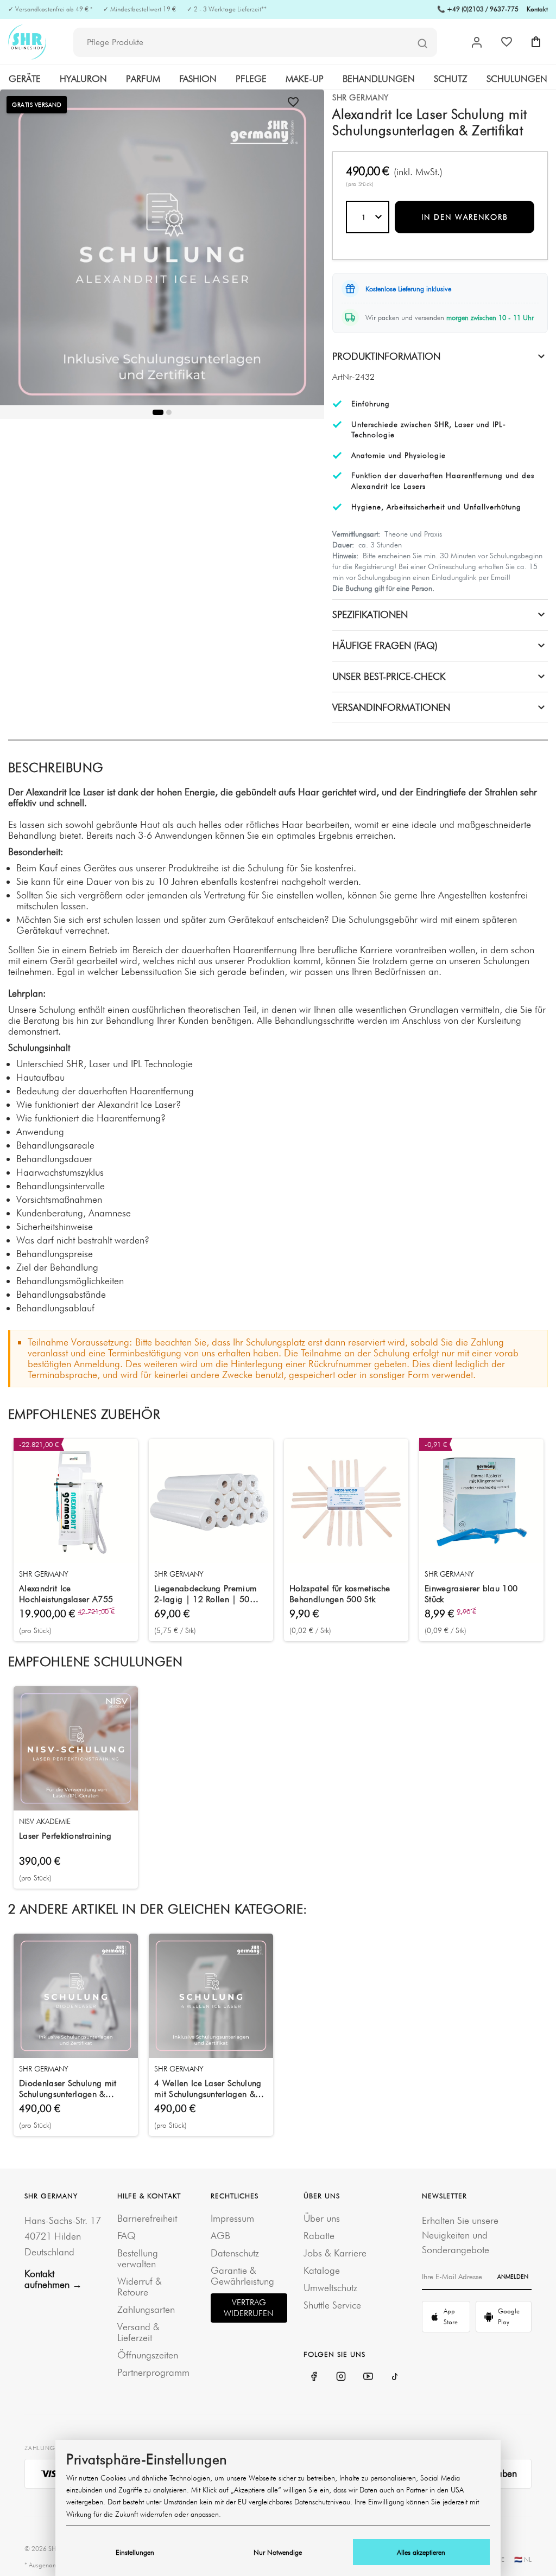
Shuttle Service (332, 2305)
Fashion (198, 79)
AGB (220, 2236)
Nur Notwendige (278, 2552)
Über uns (322, 2218)
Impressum (232, 2218)
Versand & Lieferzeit (138, 2332)
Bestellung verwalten (138, 2258)
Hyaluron (83, 79)
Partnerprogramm (153, 2372)
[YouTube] (368, 2376)
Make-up (305, 79)
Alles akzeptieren (421, 2552)
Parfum (143, 79)
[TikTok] (395, 2376)
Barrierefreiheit (147, 2218)
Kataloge (322, 2270)
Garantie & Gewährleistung (242, 2276)
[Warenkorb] (536, 42)
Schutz (451, 79)
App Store (451, 2316)
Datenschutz (235, 2253)
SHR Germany (361, 98)
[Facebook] (314, 2376)
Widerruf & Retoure (140, 2287)
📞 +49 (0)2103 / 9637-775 (478, 9)
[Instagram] (341, 2376)
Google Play (509, 2316)
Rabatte (319, 2236)
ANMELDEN (513, 2277)
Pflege (251, 79)
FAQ (127, 2236)
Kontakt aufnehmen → (53, 2279)
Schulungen (517, 79)
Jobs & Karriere (335, 2253)
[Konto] (477, 42)
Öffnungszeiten (148, 2355)
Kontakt (537, 9)
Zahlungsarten (146, 2309)
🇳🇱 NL (523, 2559)
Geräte (25, 79)
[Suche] (422, 43)
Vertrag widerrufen (249, 2308)
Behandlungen (379, 79)
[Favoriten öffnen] (507, 42)
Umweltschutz (330, 2288)
